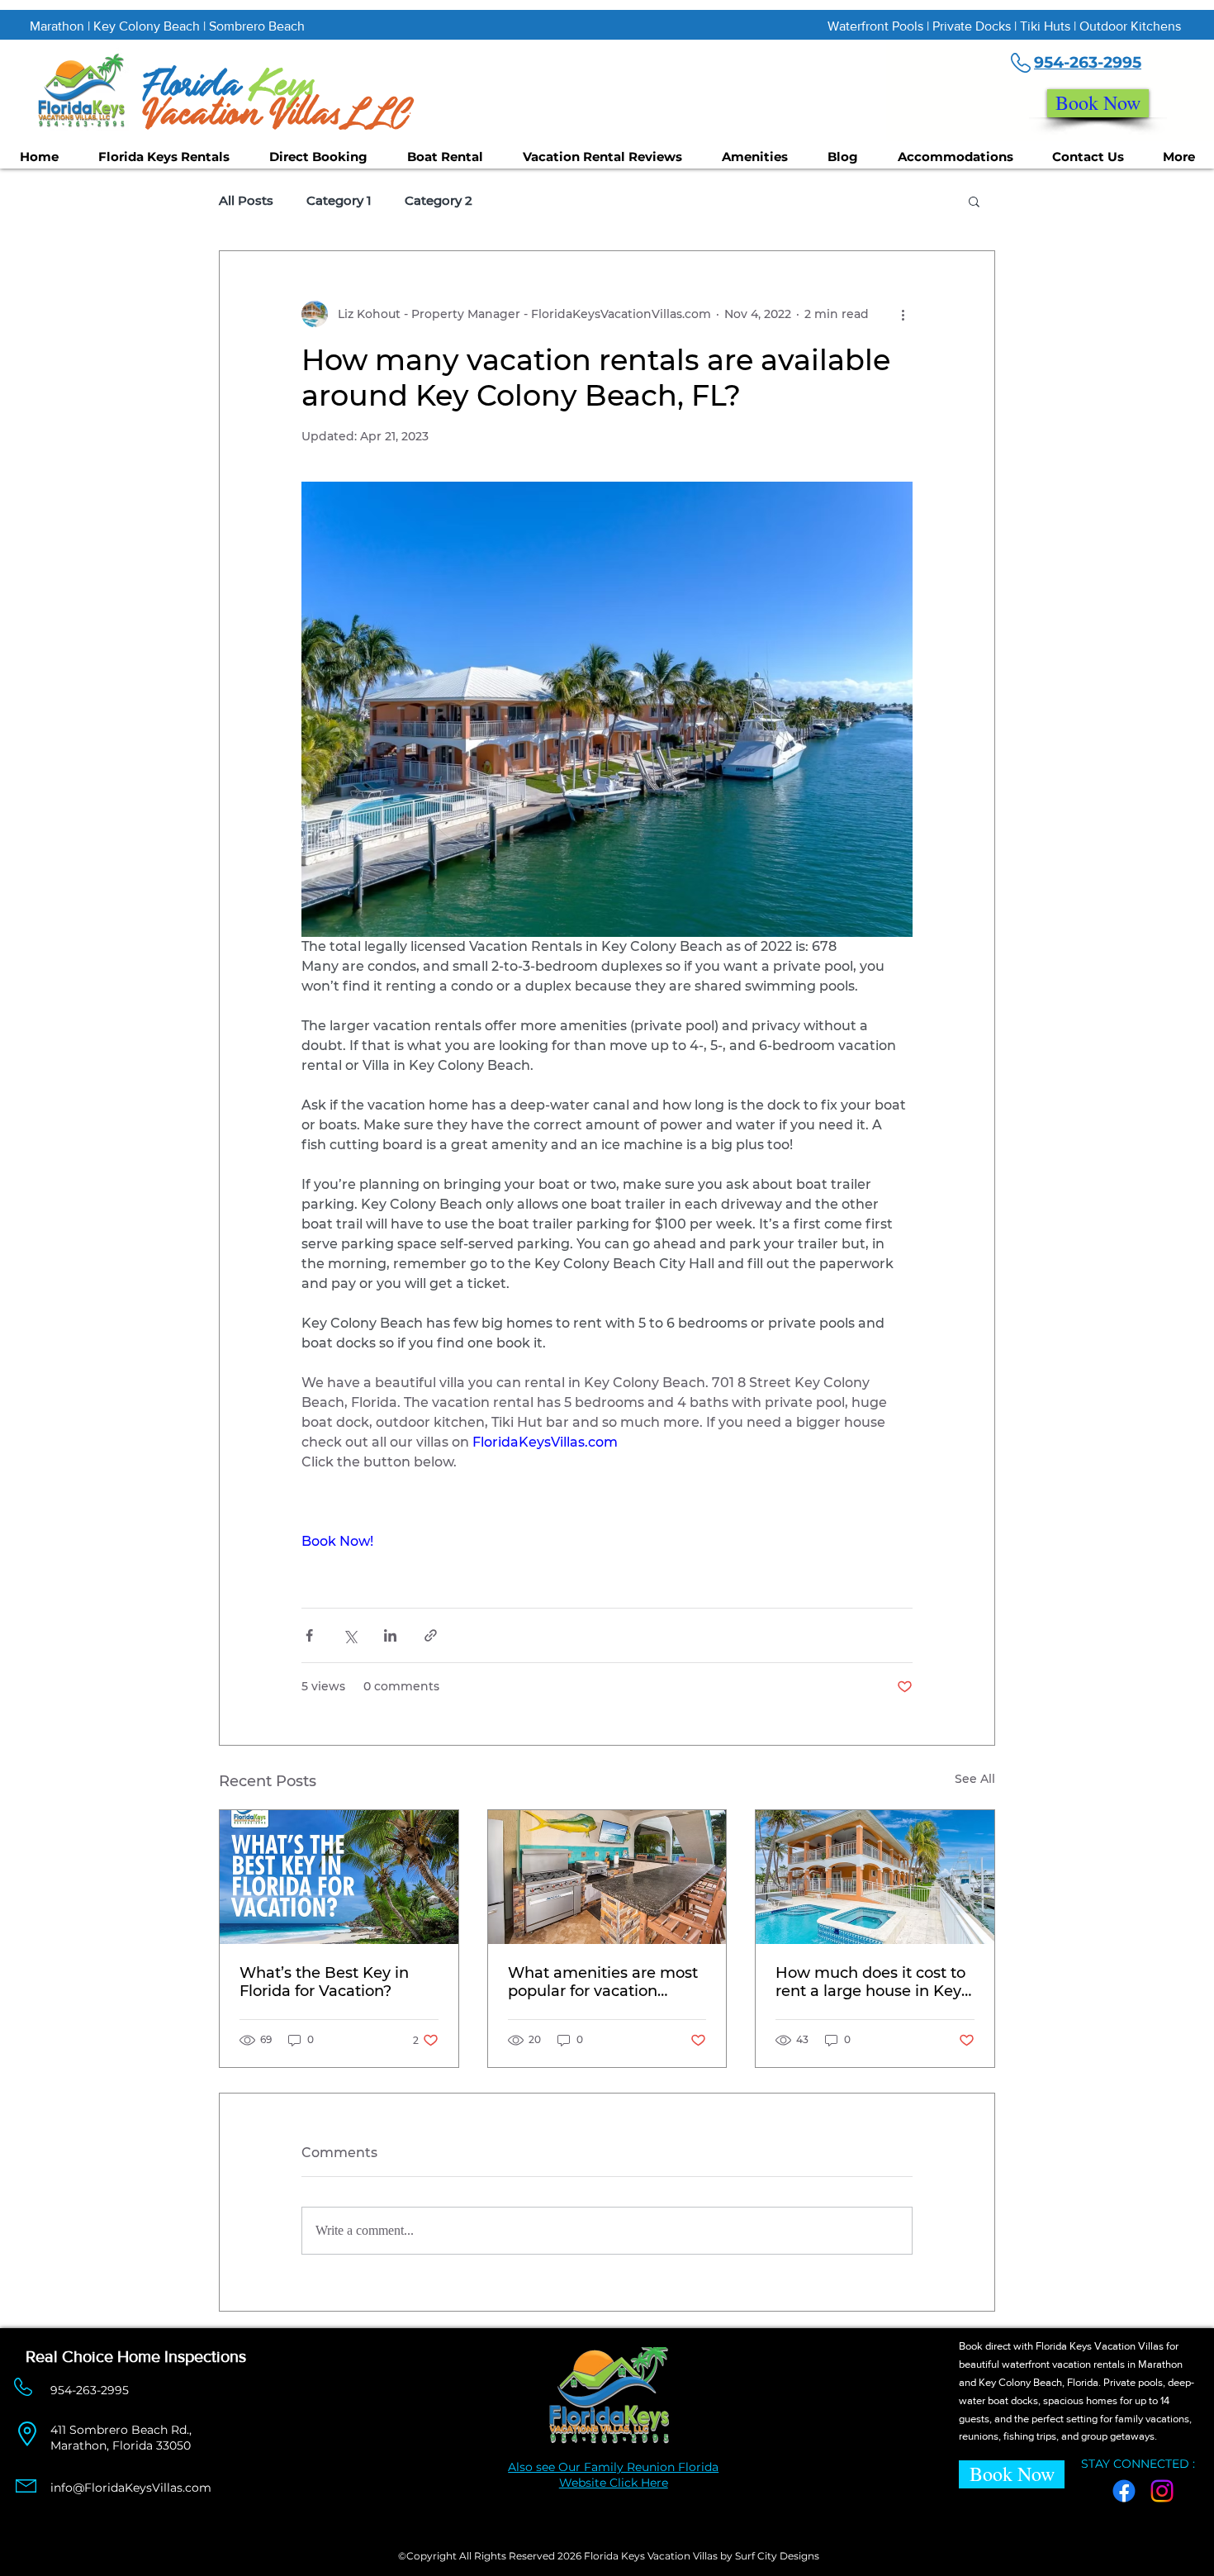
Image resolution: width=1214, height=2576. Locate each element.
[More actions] (903, 314)
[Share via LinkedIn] (390, 1635)
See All (975, 1779)
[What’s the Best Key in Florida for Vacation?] (339, 1877)
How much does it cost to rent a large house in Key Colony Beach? (870, 1982)
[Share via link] (431, 1635)
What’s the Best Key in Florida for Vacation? (324, 1982)
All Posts (246, 201)
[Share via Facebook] (309, 1635)
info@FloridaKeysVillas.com (131, 2488)
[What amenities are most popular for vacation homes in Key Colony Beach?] (607, 1877)
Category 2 (439, 201)
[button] (974, 201)
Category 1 (339, 201)
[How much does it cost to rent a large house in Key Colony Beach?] (875, 1877)
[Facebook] (1124, 2491)
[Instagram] (1162, 2491)
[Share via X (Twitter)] (350, 1635)
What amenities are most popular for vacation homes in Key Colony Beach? (603, 1982)
